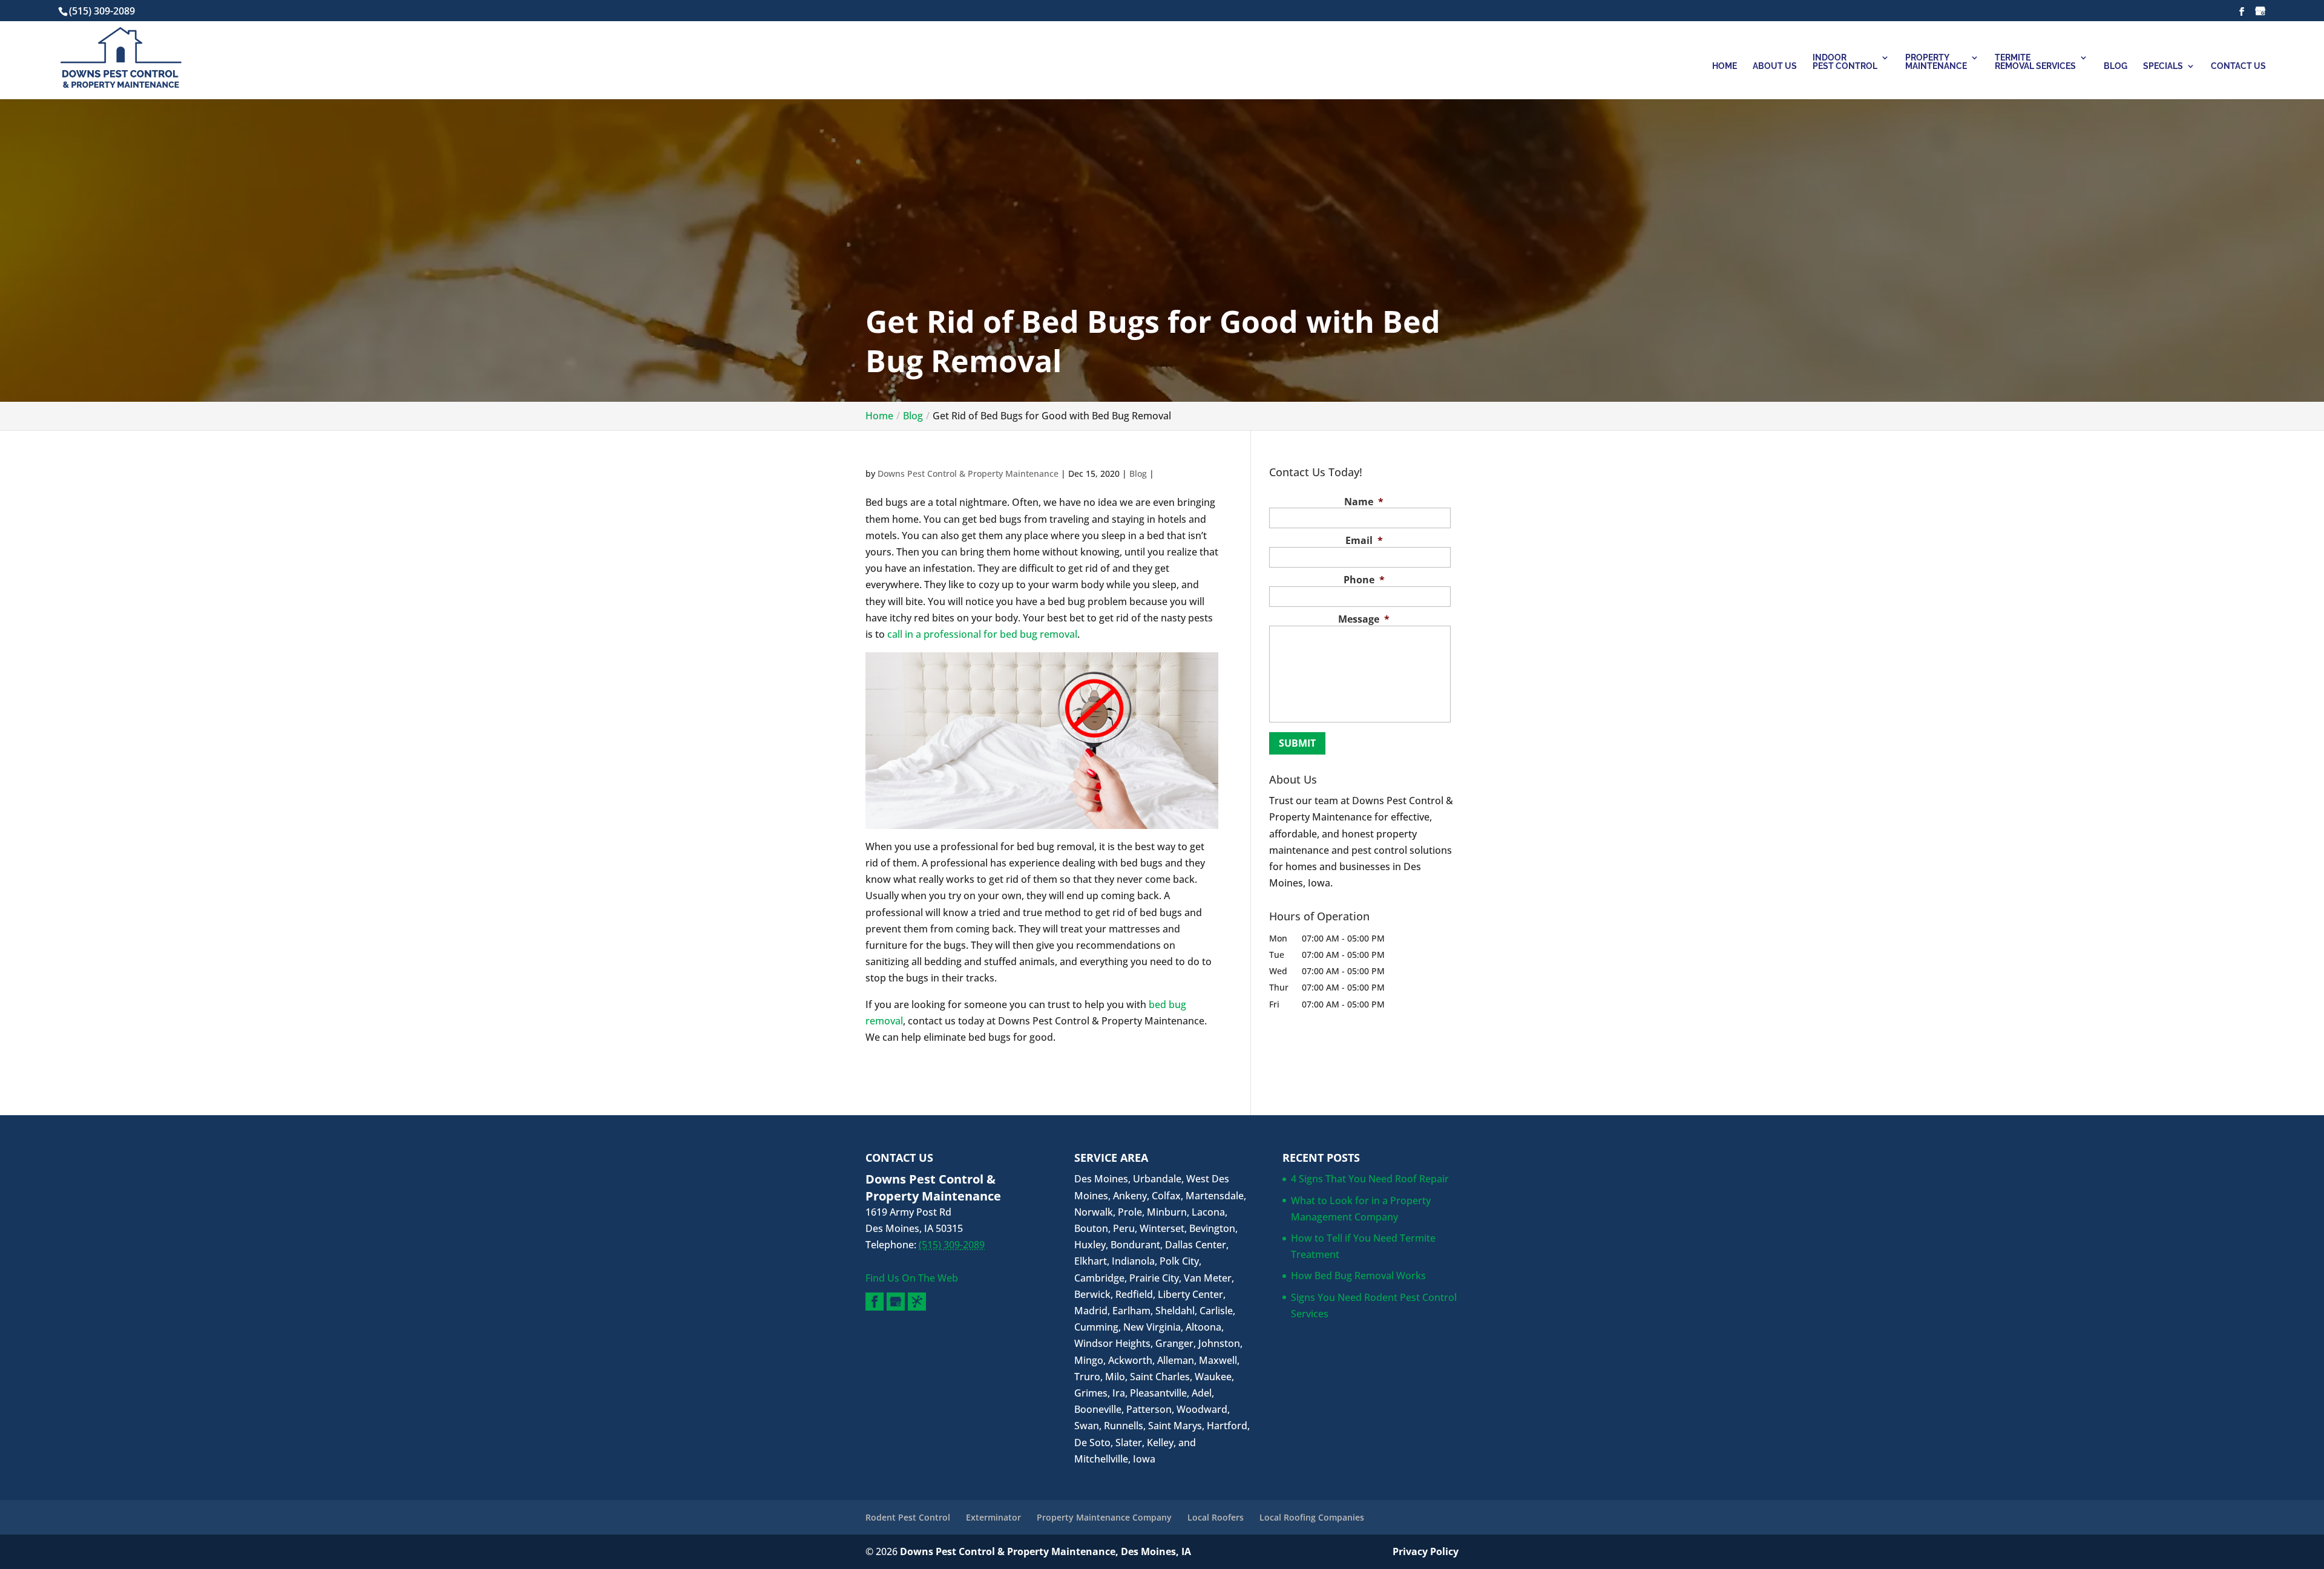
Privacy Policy (1426, 1551)
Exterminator (993, 1517)
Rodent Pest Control (908, 1517)
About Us (1775, 66)
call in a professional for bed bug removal (982, 634)
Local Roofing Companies (1312, 1517)
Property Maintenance (1936, 62)
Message (1364, 619)
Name (1364, 502)
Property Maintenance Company (1104, 1517)
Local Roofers (1216, 1517)
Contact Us (2238, 66)
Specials (2163, 66)
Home (1725, 66)
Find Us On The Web (912, 1278)
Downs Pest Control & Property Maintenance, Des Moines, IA (1045, 1551)
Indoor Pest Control (1845, 62)
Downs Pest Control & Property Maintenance (968, 473)
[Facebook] (875, 1302)
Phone (1364, 580)
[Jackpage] (917, 1302)
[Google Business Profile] (896, 1302)
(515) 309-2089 (102, 11)
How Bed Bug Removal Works (1358, 1276)
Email (1364, 541)
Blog (2116, 66)
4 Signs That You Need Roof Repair (1370, 1179)
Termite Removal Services (2035, 62)
